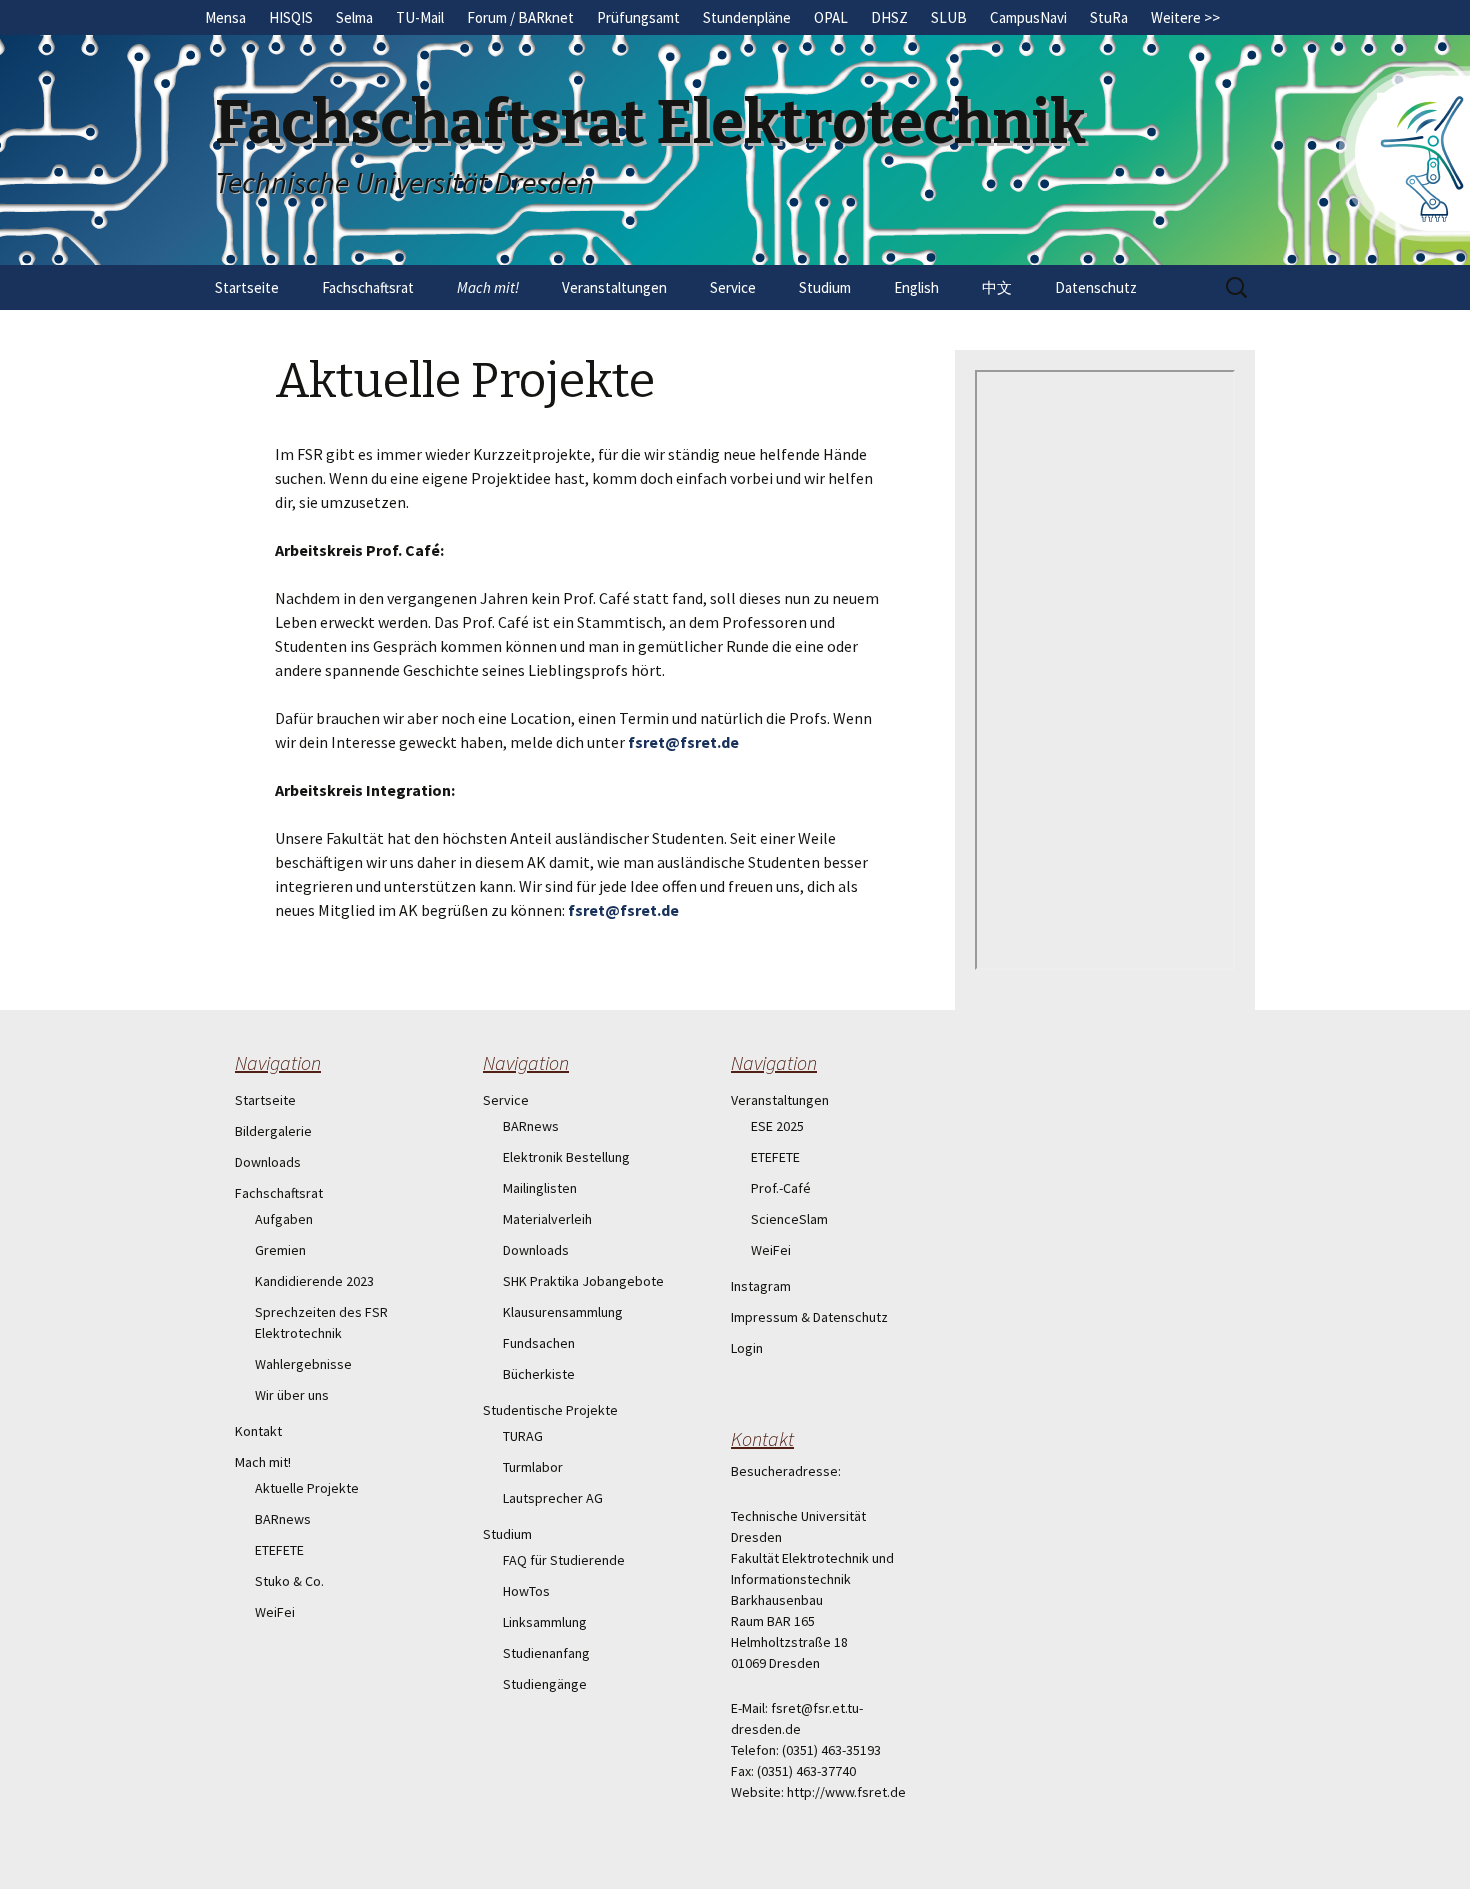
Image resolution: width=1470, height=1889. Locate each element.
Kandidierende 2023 (314, 1281)
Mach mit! (488, 287)
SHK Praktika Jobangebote (583, 1281)
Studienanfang (546, 1653)
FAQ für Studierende (564, 1560)
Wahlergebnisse (303, 1364)
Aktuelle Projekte (307, 1488)
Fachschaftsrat (368, 287)
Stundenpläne (747, 17)
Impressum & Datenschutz (809, 1317)
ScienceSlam (789, 1219)
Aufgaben (284, 1219)
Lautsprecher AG (553, 1498)
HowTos (526, 1591)
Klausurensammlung (563, 1312)
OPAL (831, 17)
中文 (997, 287)
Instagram (761, 1286)
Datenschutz (1096, 287)
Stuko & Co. (289, 1581)
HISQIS (291, 17)
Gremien (280, 1250)
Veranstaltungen (614, 287)
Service (733, 287)
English (916, 287)
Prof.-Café (781, 1188)
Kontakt (258, 1431)
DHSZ (889, 17)
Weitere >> (1185, 17)
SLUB (949, 17)
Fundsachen (539, 1343)
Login (747, 1348)
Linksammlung (545, 1622)
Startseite (247, 287)
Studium (825, 287)
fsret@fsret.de (683, 742)
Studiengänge (545, 1684)
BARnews (283, 1519)
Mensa (225, 17)
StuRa (1109, 17)
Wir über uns (292, 1395)
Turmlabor (533, 1467)
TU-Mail (420, 17)
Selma (354, 17)
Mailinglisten (540, 1188)
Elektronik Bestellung (566, 1157)
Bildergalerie (273, 1131)
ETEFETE (279, 1550)
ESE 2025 (777, 1126)
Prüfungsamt (638, 17)
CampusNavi (1028, 17)
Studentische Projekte (550, 1410)
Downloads (268, 1162)
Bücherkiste (539, 1374)
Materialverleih (547, 1219)
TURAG (523, 1436)
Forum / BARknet (520, 17)
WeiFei (275, 1612)
